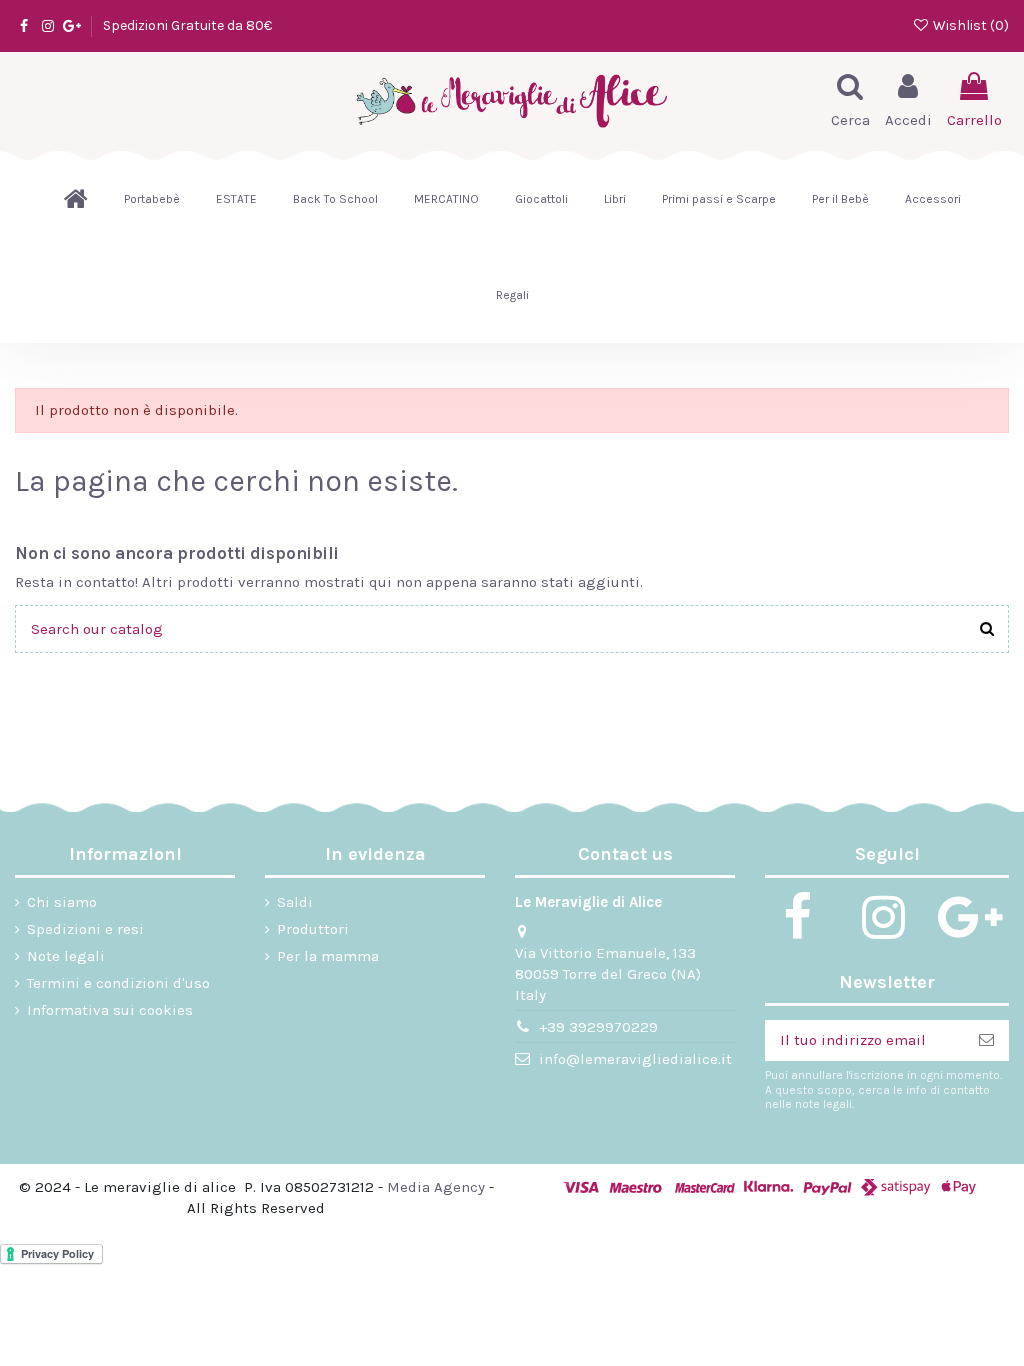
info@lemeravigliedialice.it (635, 1059)
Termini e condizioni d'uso (118, 983)
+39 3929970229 (598, 1027)
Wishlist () (969, 25)
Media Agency (436, 1187)
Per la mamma (328, 956)
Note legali (66, 956)
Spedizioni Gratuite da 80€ (187, 25)
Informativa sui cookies (110, 1010)
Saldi (295, 902)
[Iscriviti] (986, 1040)
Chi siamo (62, 902)
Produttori (313, 929)
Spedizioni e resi (85, 929)
